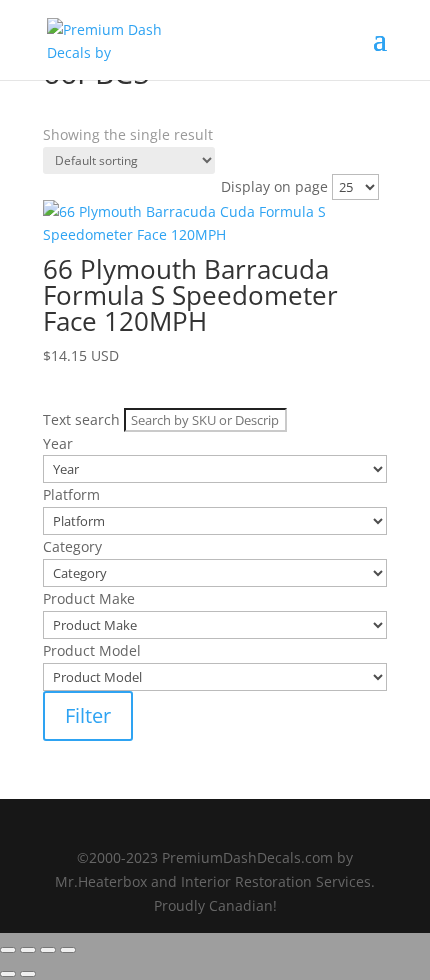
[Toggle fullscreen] (28, 950)
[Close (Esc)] (68, 950)
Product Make (89, 236)
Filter (88, 715)
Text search (81, 133)
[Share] (48, 950)
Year (58, 158)
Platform (71, 184)
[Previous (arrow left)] (8, 974)
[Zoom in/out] (8, 950)
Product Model (92, 262)
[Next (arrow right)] (28, 974)
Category (72, 210)
